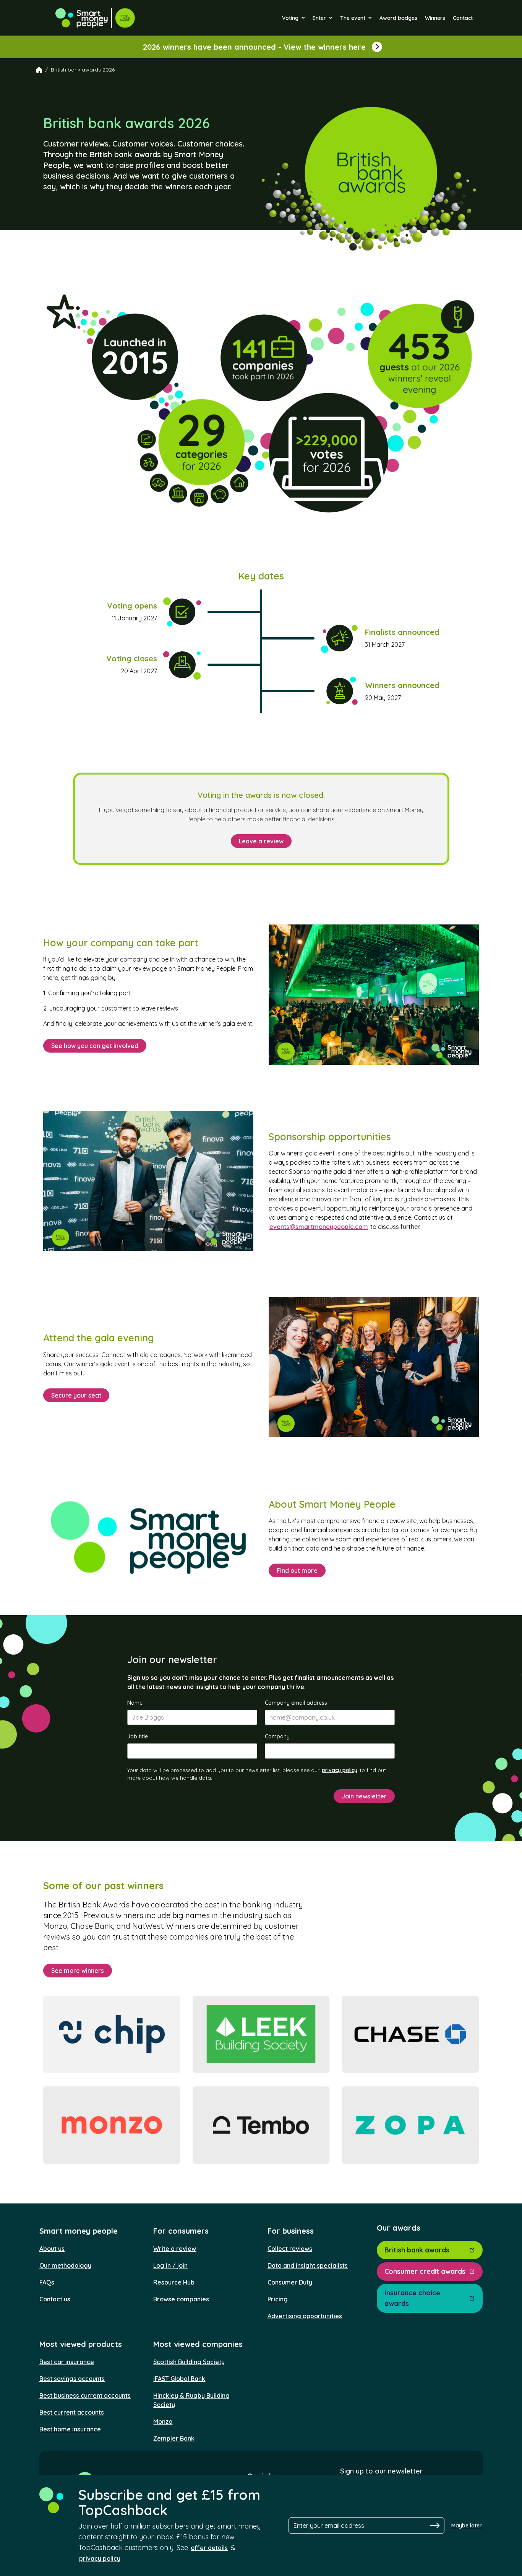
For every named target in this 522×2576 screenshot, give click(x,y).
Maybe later (467, 2526)
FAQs (47, 2282)
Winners (435, 18)
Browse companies (181, 2299)
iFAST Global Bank (179, 2379)
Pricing (278, 2299)
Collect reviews (290, 2249)
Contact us (55, 2299)
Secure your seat (76, 1395)
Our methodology (65, 2265)
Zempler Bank (174, 2438)
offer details (209, 2548)
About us (52, 2249)
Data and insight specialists (308, 2265)
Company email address (296, 1703)
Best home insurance (70, 2429)
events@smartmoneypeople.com (319, 1227)
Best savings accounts (72, 2379)
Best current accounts (72, 2412)
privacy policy (340, 1770)
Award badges (398, 18)
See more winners (78, 1971)
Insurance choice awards (412, 2298)
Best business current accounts (85, 2395)
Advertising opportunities (305, 2316)
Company (277, 1736)
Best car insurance (67, 2362)
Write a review (175, 2249)
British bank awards (417, 2250)
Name (135, 1703)
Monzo (163, 2421)
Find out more (297, 1570)
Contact (463, 18)
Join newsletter (364, 1796)
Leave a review (261, 841)
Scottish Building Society (189, 2362)
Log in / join (170, 2265)
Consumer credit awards (425, 2271)
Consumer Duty (290, 2282)
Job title (138, 1736)
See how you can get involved (95, 1046)
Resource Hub (174, 2282)
